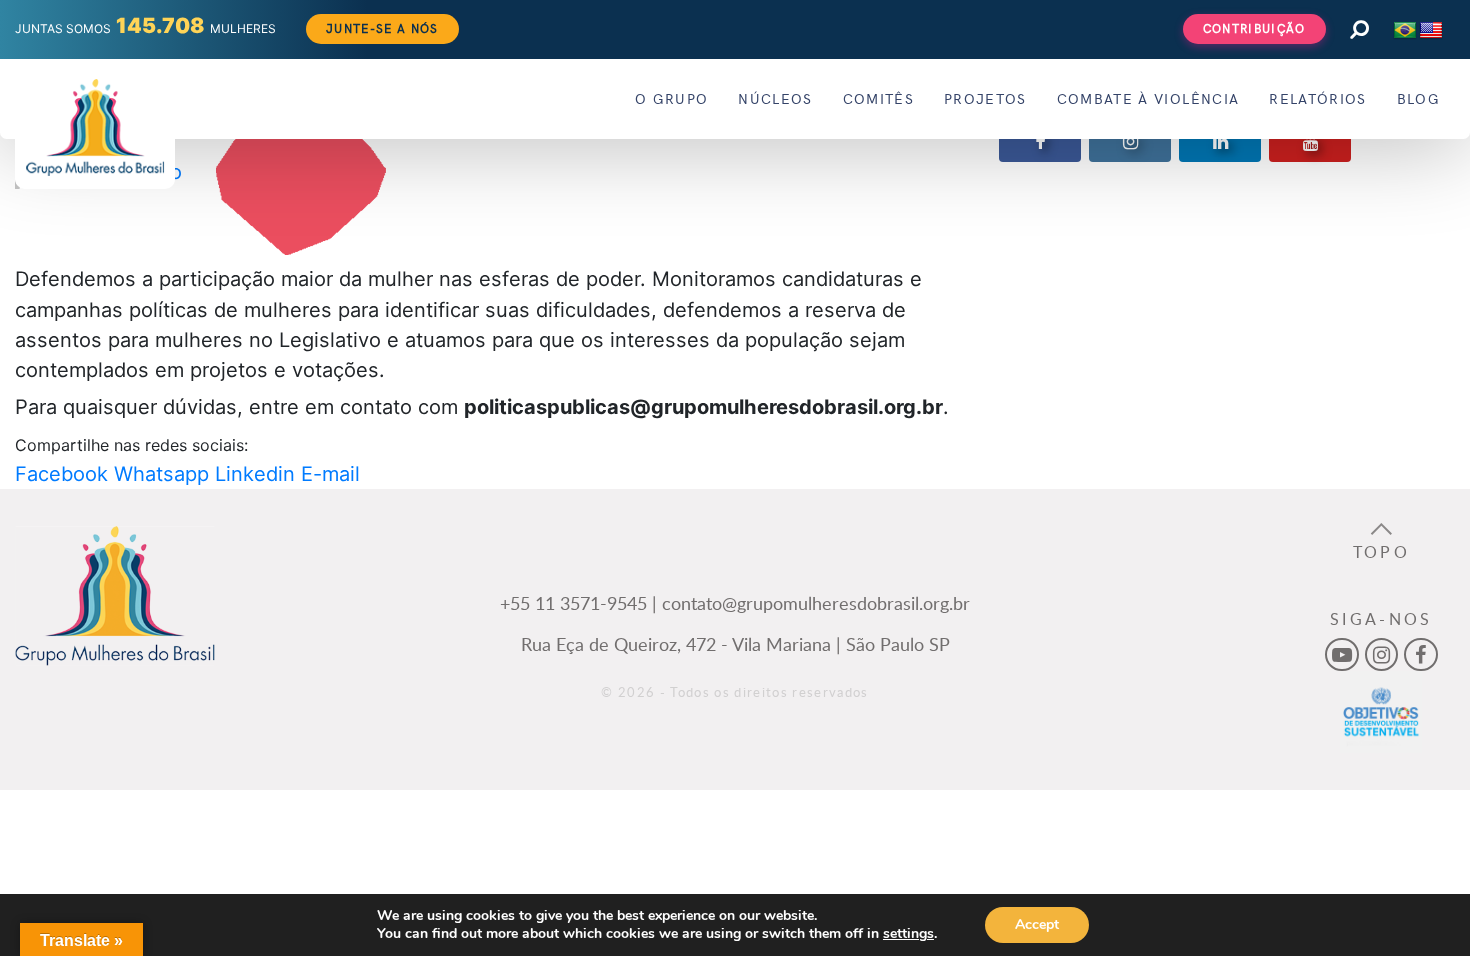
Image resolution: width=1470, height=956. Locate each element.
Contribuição (1254, 28)
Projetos (985, 98)
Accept (1037, 924)
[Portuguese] (1405, 31)
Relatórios (1317, 98)
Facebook (61, 474)
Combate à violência (1148, 98)
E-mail (330, 474)
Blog (1418, 98)
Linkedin (255, 474)
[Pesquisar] (1359, 29)
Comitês (878, 98)
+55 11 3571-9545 (573, 602)
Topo (1381, 552)
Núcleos (775, 98)
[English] (1431, 31)
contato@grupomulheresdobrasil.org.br (816, 602)
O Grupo (671, 98)
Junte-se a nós (382, 28)
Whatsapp (161, 474)
